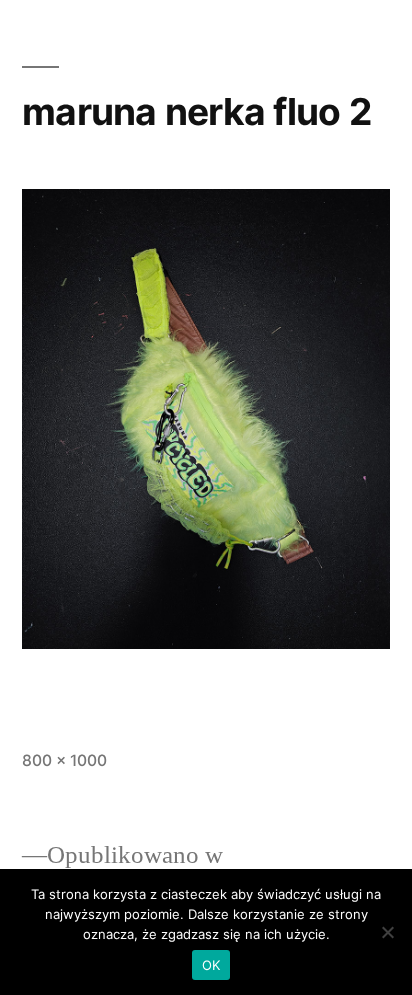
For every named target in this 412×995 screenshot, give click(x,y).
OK (211, 965)
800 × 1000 (64, 760)
